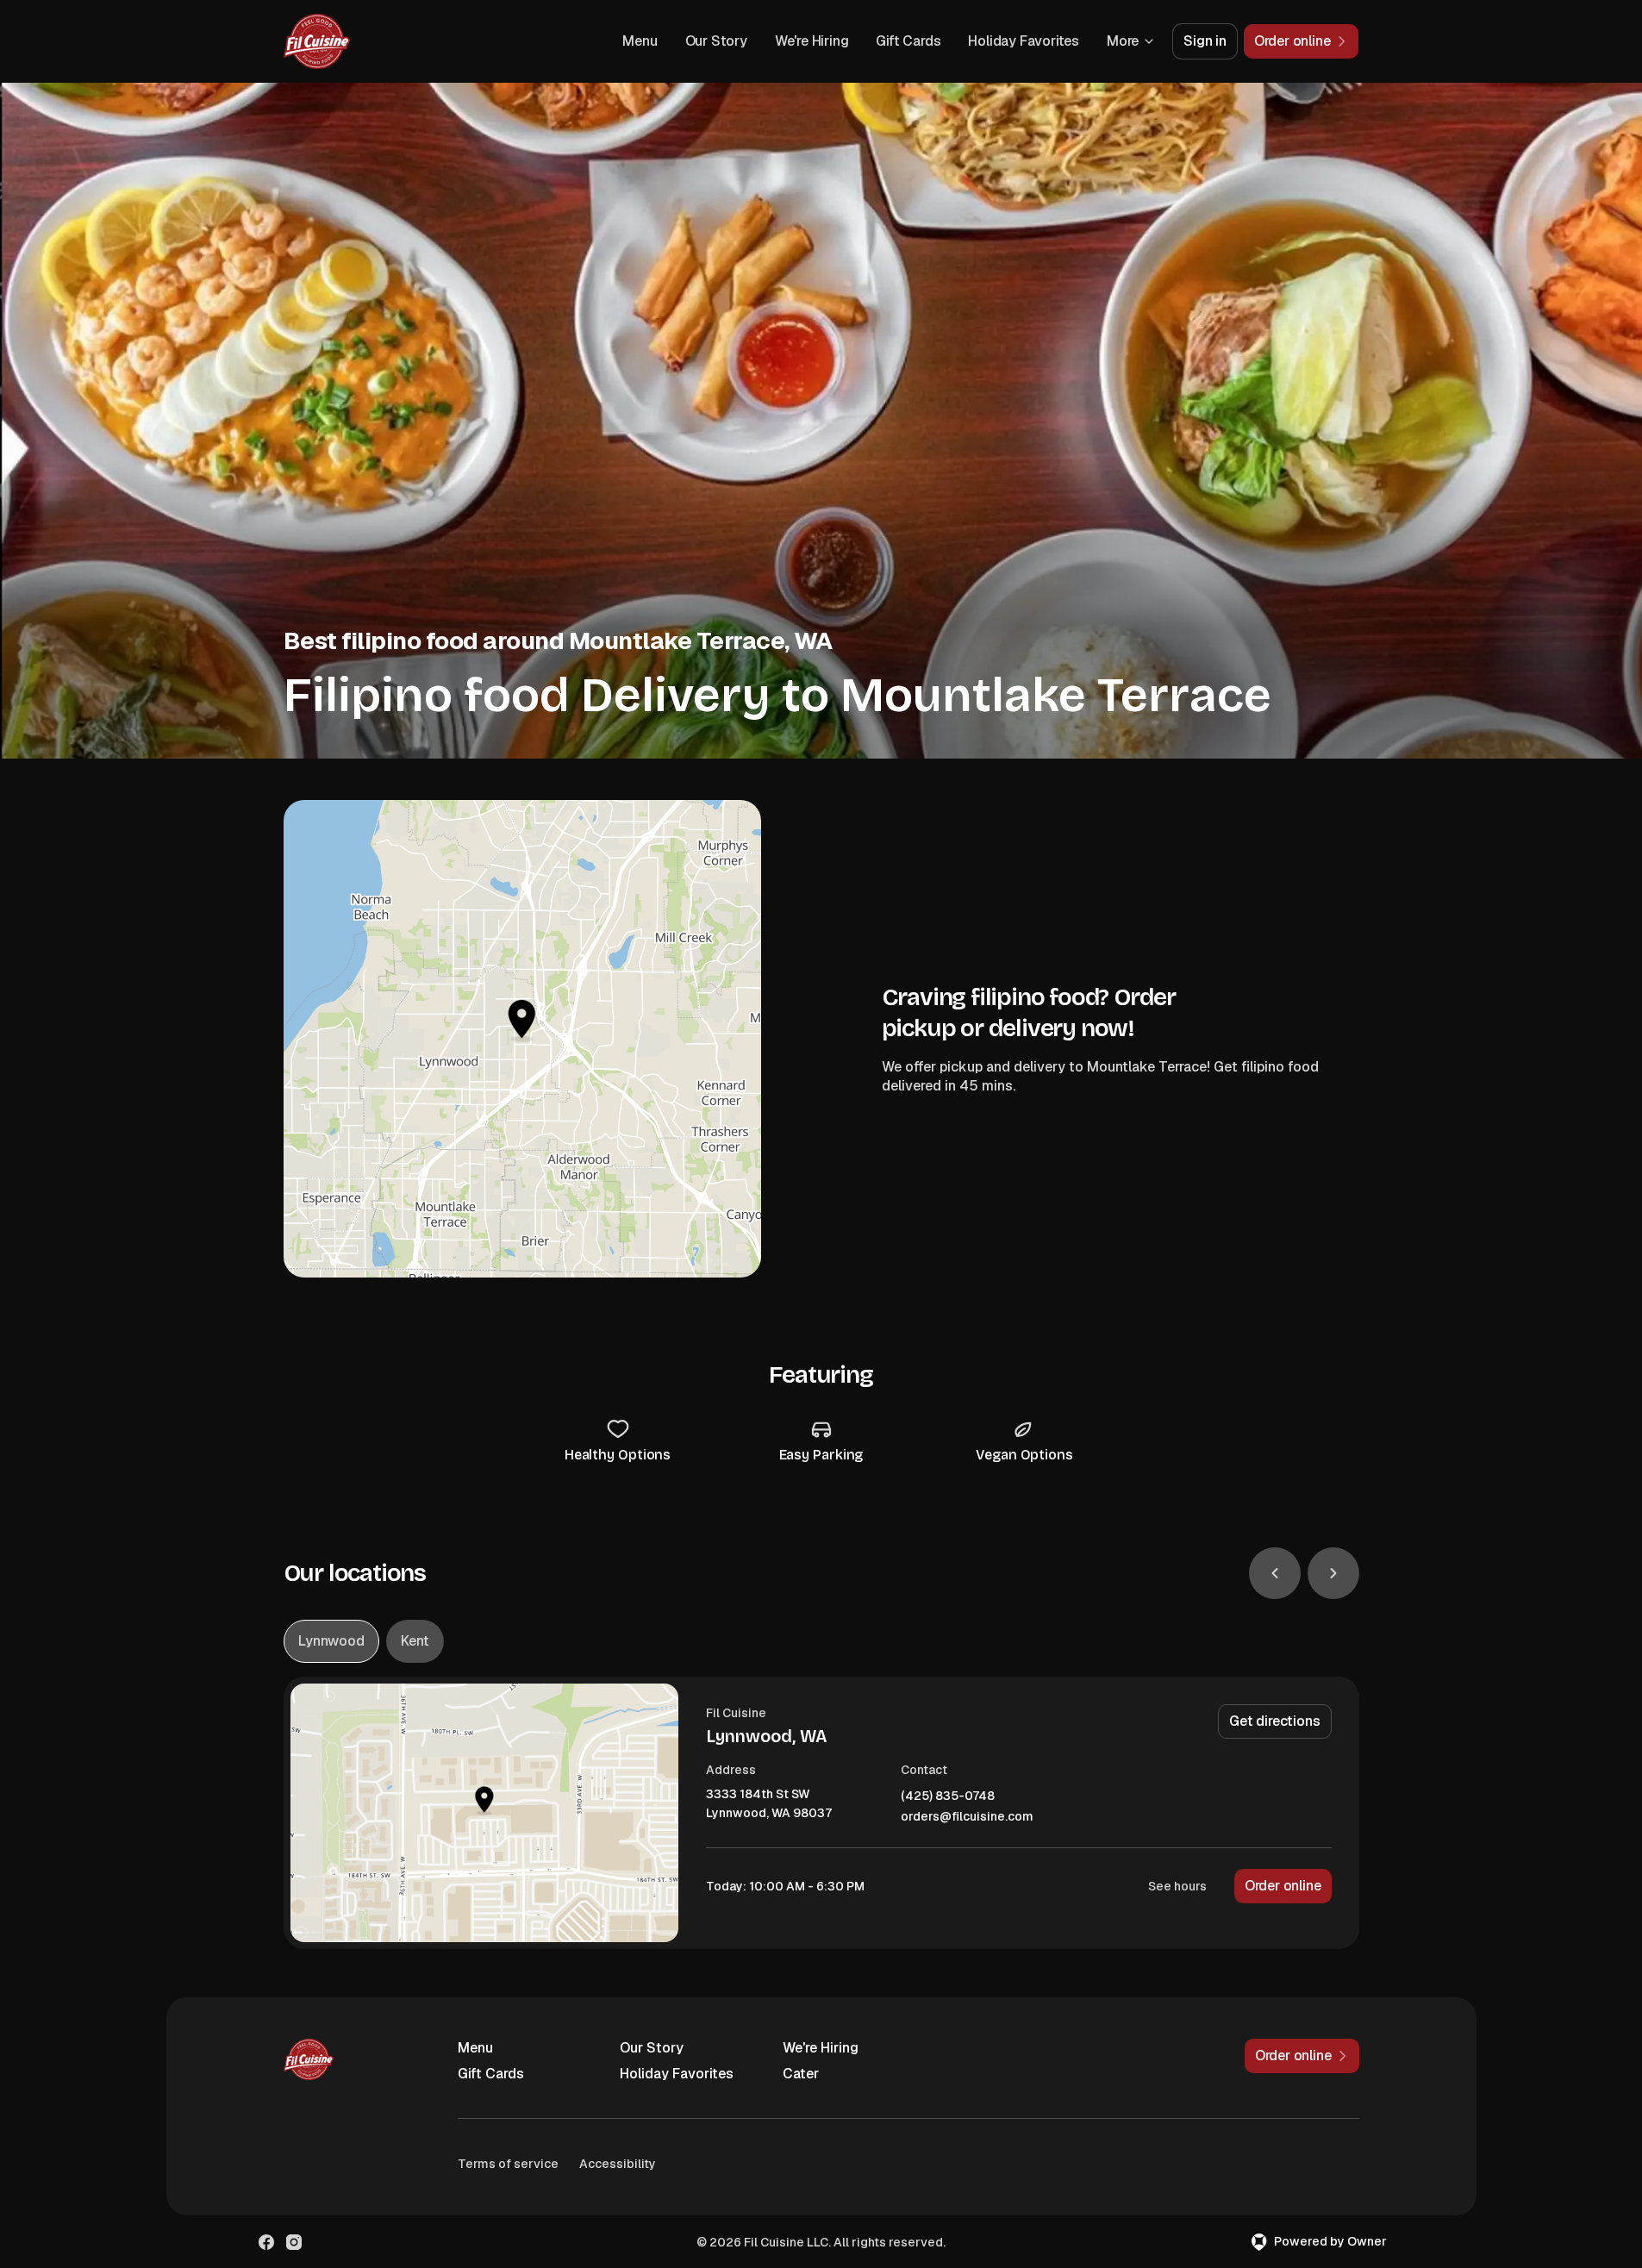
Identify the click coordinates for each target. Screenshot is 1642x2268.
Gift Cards (908, 41)
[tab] (331, 1641)
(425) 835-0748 (948, 1796)
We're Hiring (812, 41)
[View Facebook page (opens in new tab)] (266, 2242)
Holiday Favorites (1024, 41)
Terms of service (508, 2164)
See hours (1177, 1886)
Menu (640, 41)
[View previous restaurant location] (1275, 1573)
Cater (801, 2074)
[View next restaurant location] (1333, 1573)
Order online (1283, 1886)
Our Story (716, 41)
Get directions (1274, 1721)
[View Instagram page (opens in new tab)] (294, 2242)
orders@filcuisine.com (967, 1817)
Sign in (1205, 41)
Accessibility (618, 2164)
